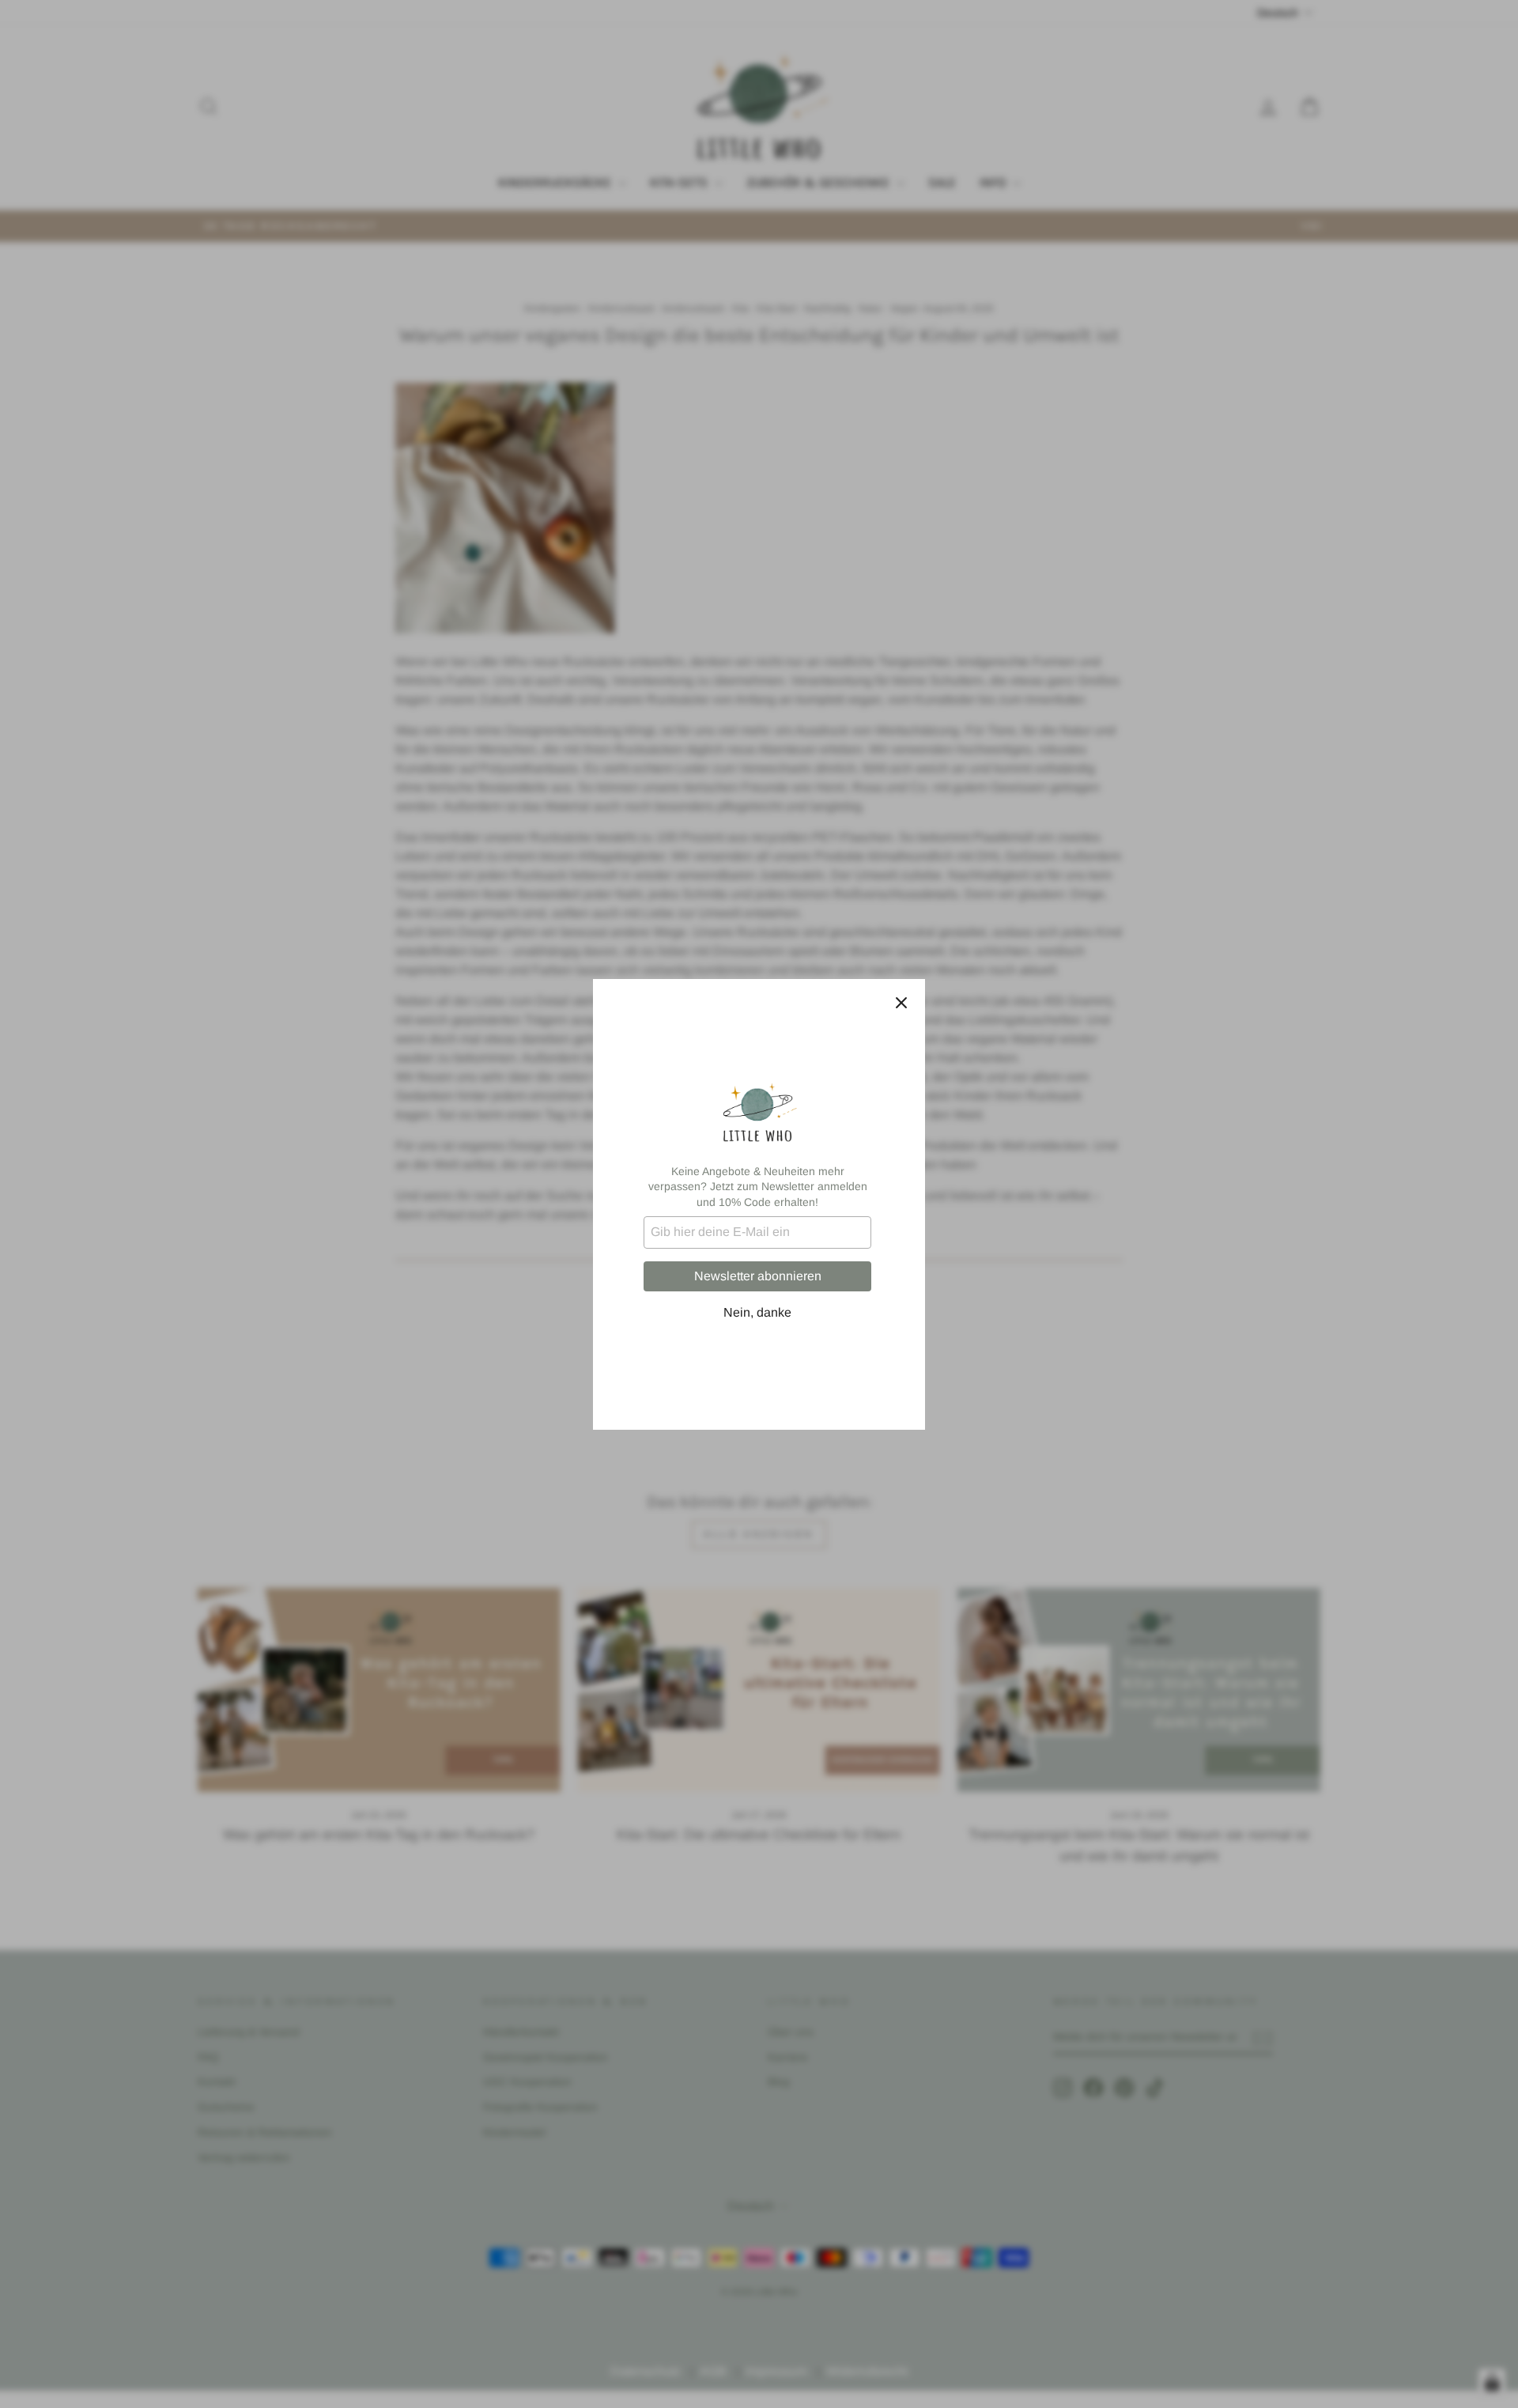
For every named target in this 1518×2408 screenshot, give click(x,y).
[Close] (901, 1003)
